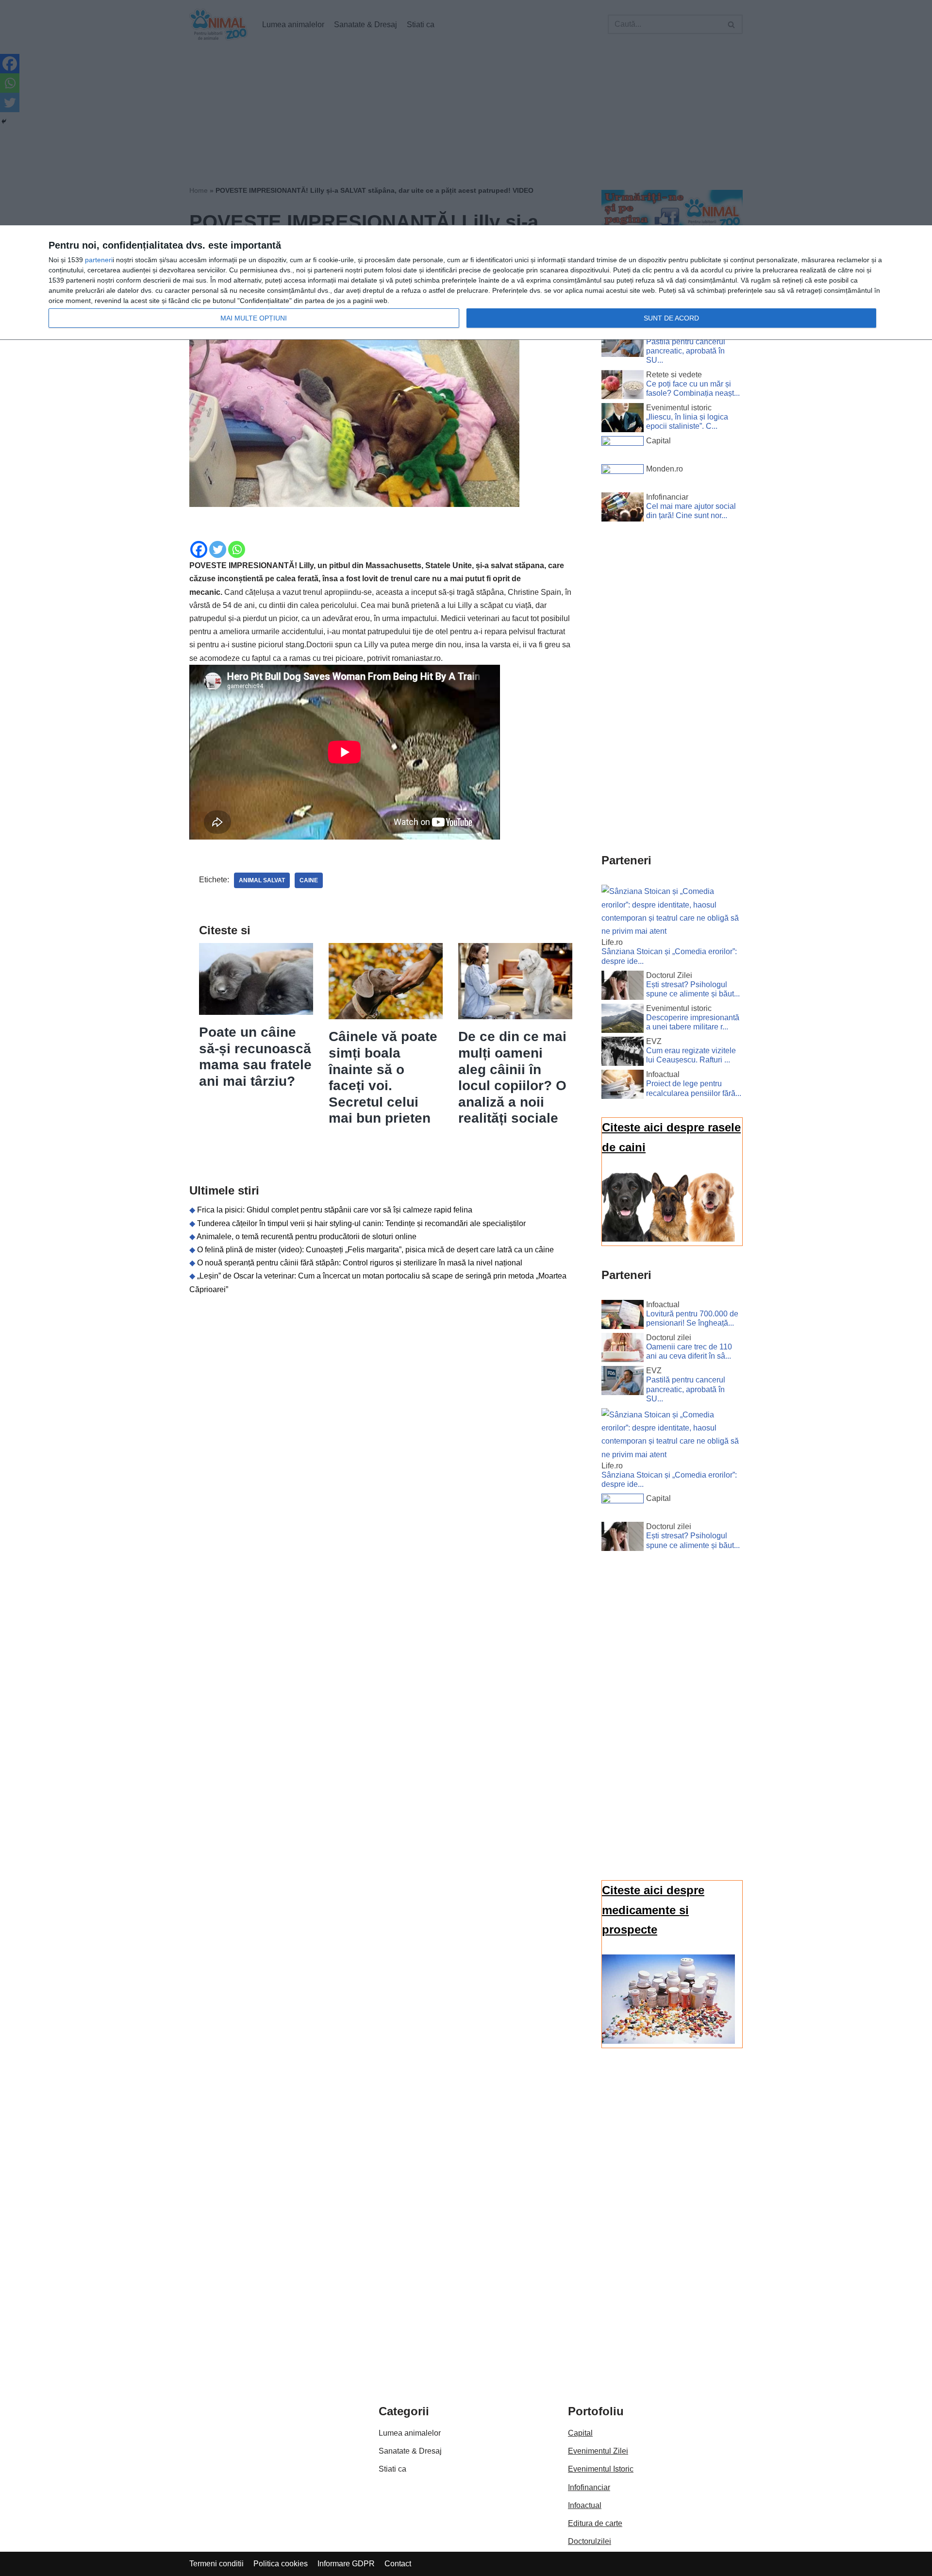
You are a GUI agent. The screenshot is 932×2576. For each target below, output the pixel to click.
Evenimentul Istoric (601, 2469)
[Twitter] (218, 549)
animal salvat (262, 880)
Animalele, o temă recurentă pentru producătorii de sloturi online (307, 1237)
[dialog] (466, 283)
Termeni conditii (216, 2564)
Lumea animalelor (410, 2433)
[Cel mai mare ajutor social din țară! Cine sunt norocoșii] (623, 509)
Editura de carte (595, 2523)
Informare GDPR (346, 2564)
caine (309, 880)
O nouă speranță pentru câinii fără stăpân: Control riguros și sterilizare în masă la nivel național (360, 1263)
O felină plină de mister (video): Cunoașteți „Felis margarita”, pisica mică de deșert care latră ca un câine (375, 1250)
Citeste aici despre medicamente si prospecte (653, 1910)
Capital (580, 2433)
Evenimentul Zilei (598, 2451)
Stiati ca (392, 2469)
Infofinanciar (589, 2487)
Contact (398, 2564)
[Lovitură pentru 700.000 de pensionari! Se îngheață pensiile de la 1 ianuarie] (623, 1316)
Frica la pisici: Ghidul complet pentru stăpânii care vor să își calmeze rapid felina (335, 1210)
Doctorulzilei (590, 2541)
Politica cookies (281, 2564)
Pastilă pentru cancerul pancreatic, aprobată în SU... (686, 351)
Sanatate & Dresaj (410, 2451)
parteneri (99, 260)
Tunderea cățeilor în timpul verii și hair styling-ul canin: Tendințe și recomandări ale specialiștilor (361, 1223)
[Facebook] (199, 549)
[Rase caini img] (668, 1239)
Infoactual (585, 2505)
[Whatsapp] (237, 549)
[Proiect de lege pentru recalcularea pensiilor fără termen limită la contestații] (623, 1086)
